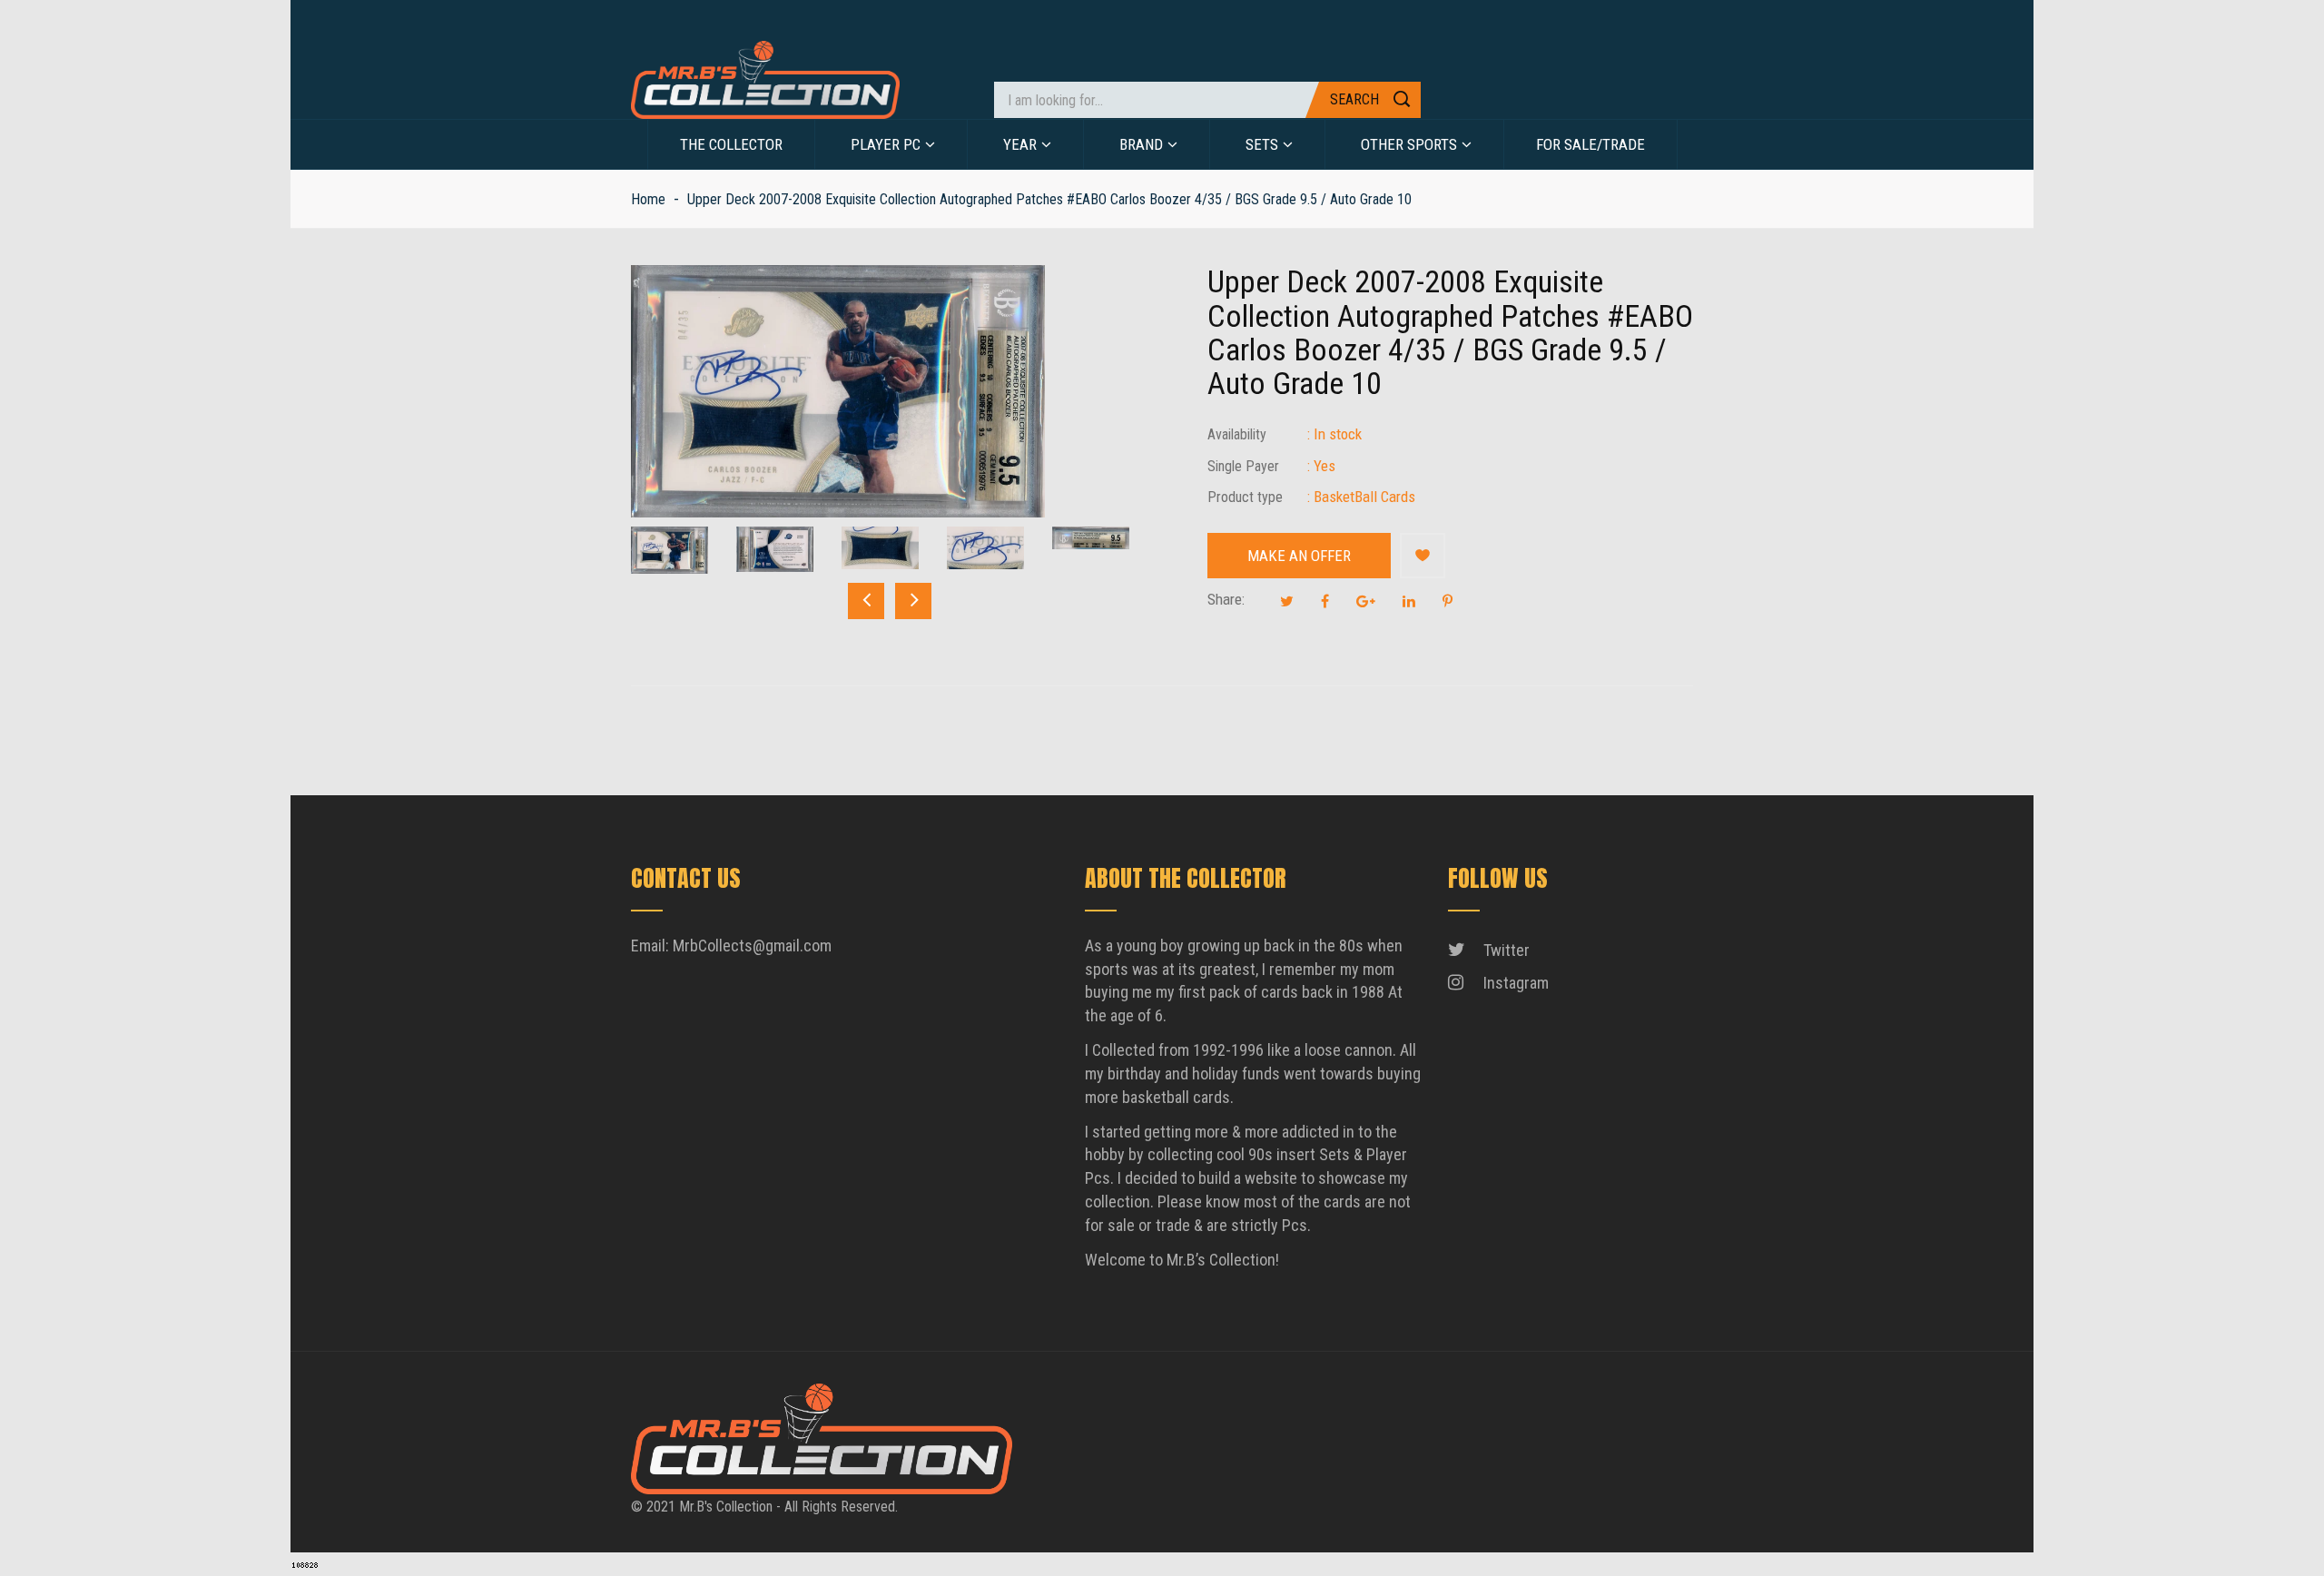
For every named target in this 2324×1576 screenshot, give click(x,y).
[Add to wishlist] (1423, 556)
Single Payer (1243, 466)
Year (1020, 144)
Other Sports (1409, 144)
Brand (1141, 144)
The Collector (731, 144)
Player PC (886, 144)
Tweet (1287, 601)
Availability (1237, 434)
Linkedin (1409, 601)
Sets (1262, 144)
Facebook (1325, 601)
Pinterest (1448, 601)
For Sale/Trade (1590, 144)
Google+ (1366, 601)
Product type (1245, 497)
